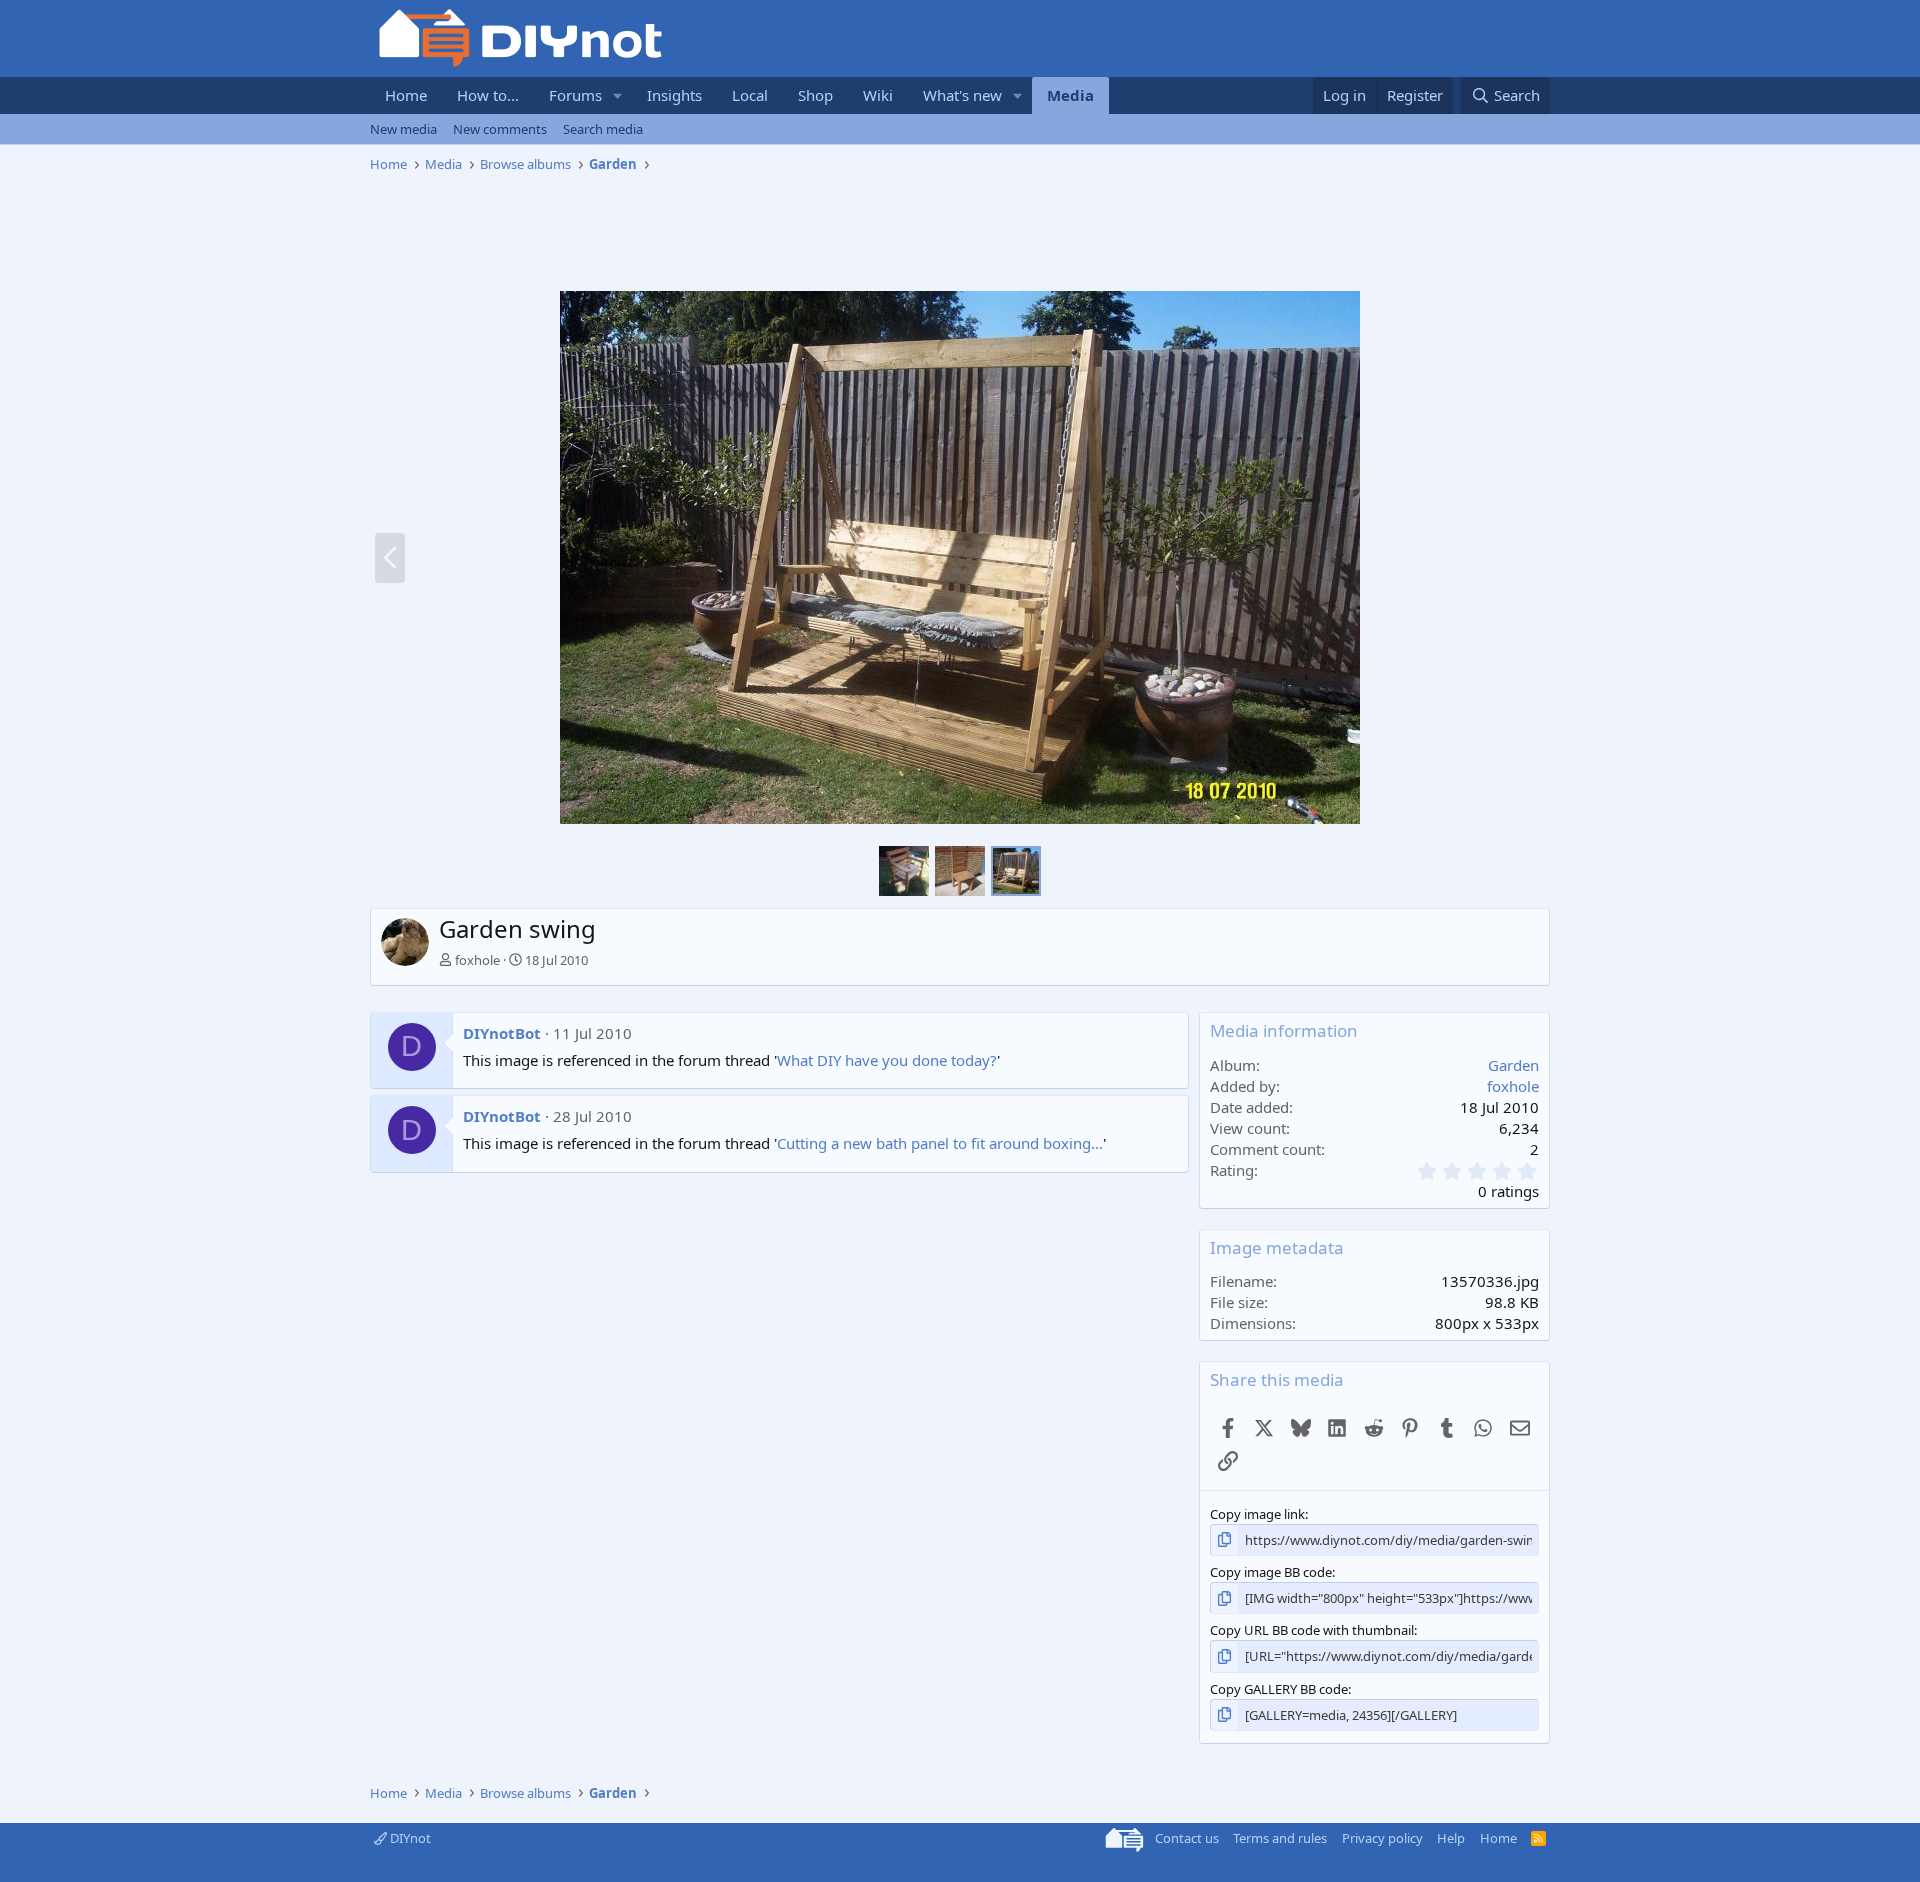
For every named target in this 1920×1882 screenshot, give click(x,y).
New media (403, 129)
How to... (488, 95)
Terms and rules (1280, 1838)
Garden (1513, 1065)
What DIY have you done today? (887, 1060)
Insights (674, 95)
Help (1451, 1838)
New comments (500, 129)
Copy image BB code (1271, 1572)
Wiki (878, 95)
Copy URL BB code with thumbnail (1312, 1630)
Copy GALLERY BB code (1279, 1689)
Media (1070, 95)
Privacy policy (1382, 1838)
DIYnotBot (502, 1033)
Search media (603, 129)
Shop (815, 95)
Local (750, 95)
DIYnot (409, 1838)
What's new (962, 95)
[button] (618, 95)
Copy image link (1257, 1514)
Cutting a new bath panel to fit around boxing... (940, 1143)
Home (406, 95)
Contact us (1187, 1838)
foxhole (477, 960)
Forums (575, 95)
